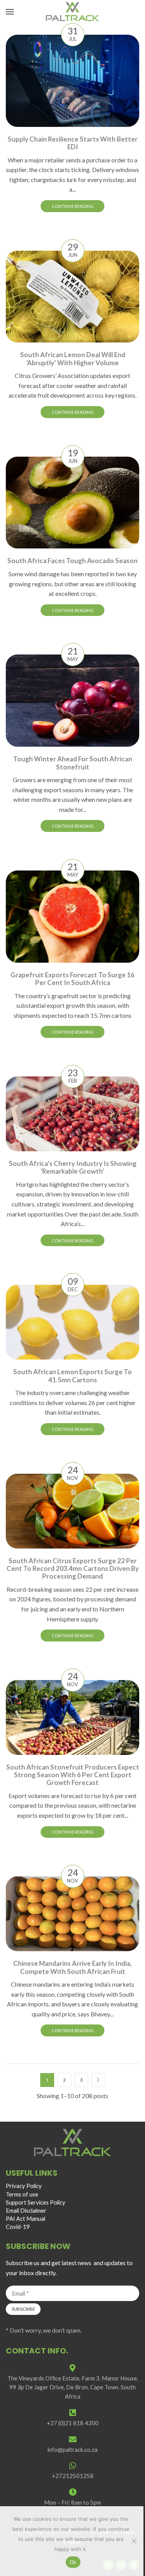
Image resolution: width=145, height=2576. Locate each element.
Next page (98, 2080)
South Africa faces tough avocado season (72, 561)
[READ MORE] (72, 79)
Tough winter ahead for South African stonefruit (73, 763)
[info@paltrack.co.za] (73, 2439)
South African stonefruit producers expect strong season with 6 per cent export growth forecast (73, 1775)
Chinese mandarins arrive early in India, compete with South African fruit (72, 1967)
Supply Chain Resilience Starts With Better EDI (73, 143)
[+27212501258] (73, 2466)
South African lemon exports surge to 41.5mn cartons (72, 1376)
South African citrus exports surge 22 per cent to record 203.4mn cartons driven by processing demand (73, 1569)
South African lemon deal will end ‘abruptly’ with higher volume (73, 358)
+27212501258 (73, 2476)
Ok (73, 2562)
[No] (134, 2541)
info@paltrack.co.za (72, 2449)
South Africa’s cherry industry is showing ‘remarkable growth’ (73, 1167)
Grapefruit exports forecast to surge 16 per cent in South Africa (72, 979)
